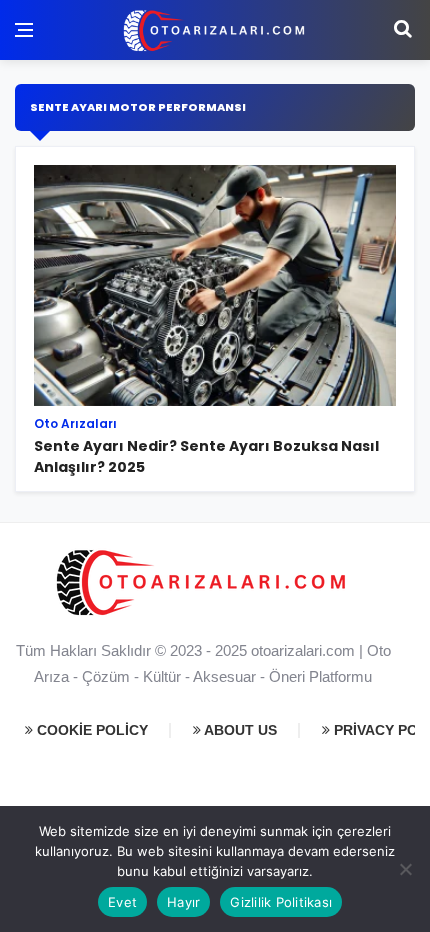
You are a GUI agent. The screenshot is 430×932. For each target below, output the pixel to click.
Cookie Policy (90, 730)
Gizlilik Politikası (281, 902)
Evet (122, 902)
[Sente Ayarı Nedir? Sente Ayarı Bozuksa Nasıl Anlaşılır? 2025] (215, 327)
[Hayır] (405, 869)
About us (239, 730)
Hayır (183, 902)
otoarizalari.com (303, 650)
